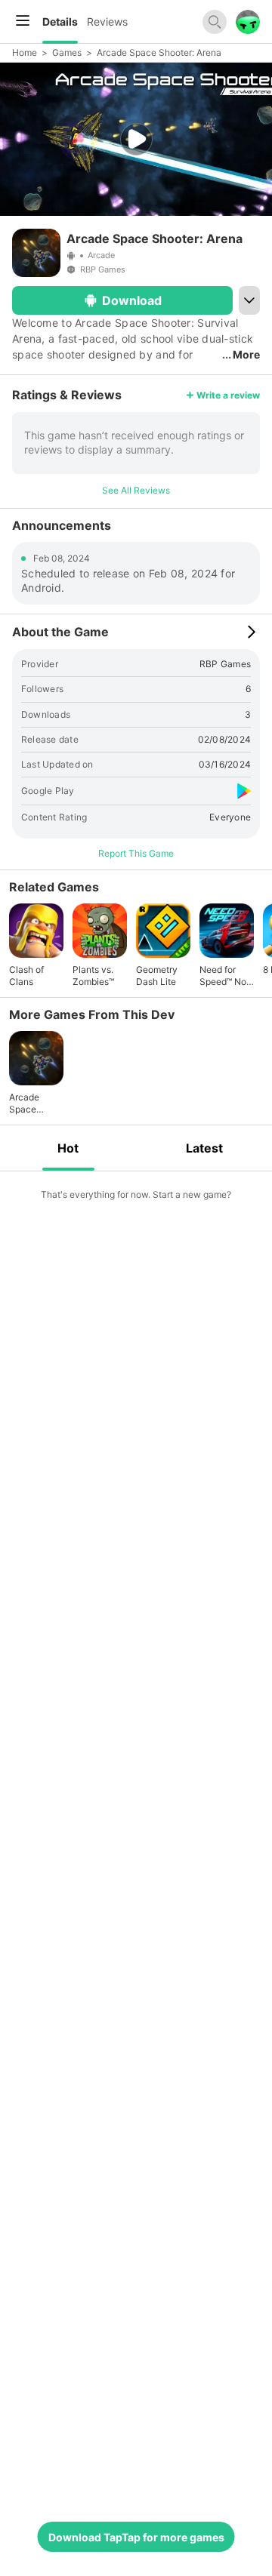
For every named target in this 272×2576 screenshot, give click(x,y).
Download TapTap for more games (136, 2537)
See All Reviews (136, 490)
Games (67, 52)
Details (60, 22)
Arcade (101, 255)
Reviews (107, 22)
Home (25, 52)
